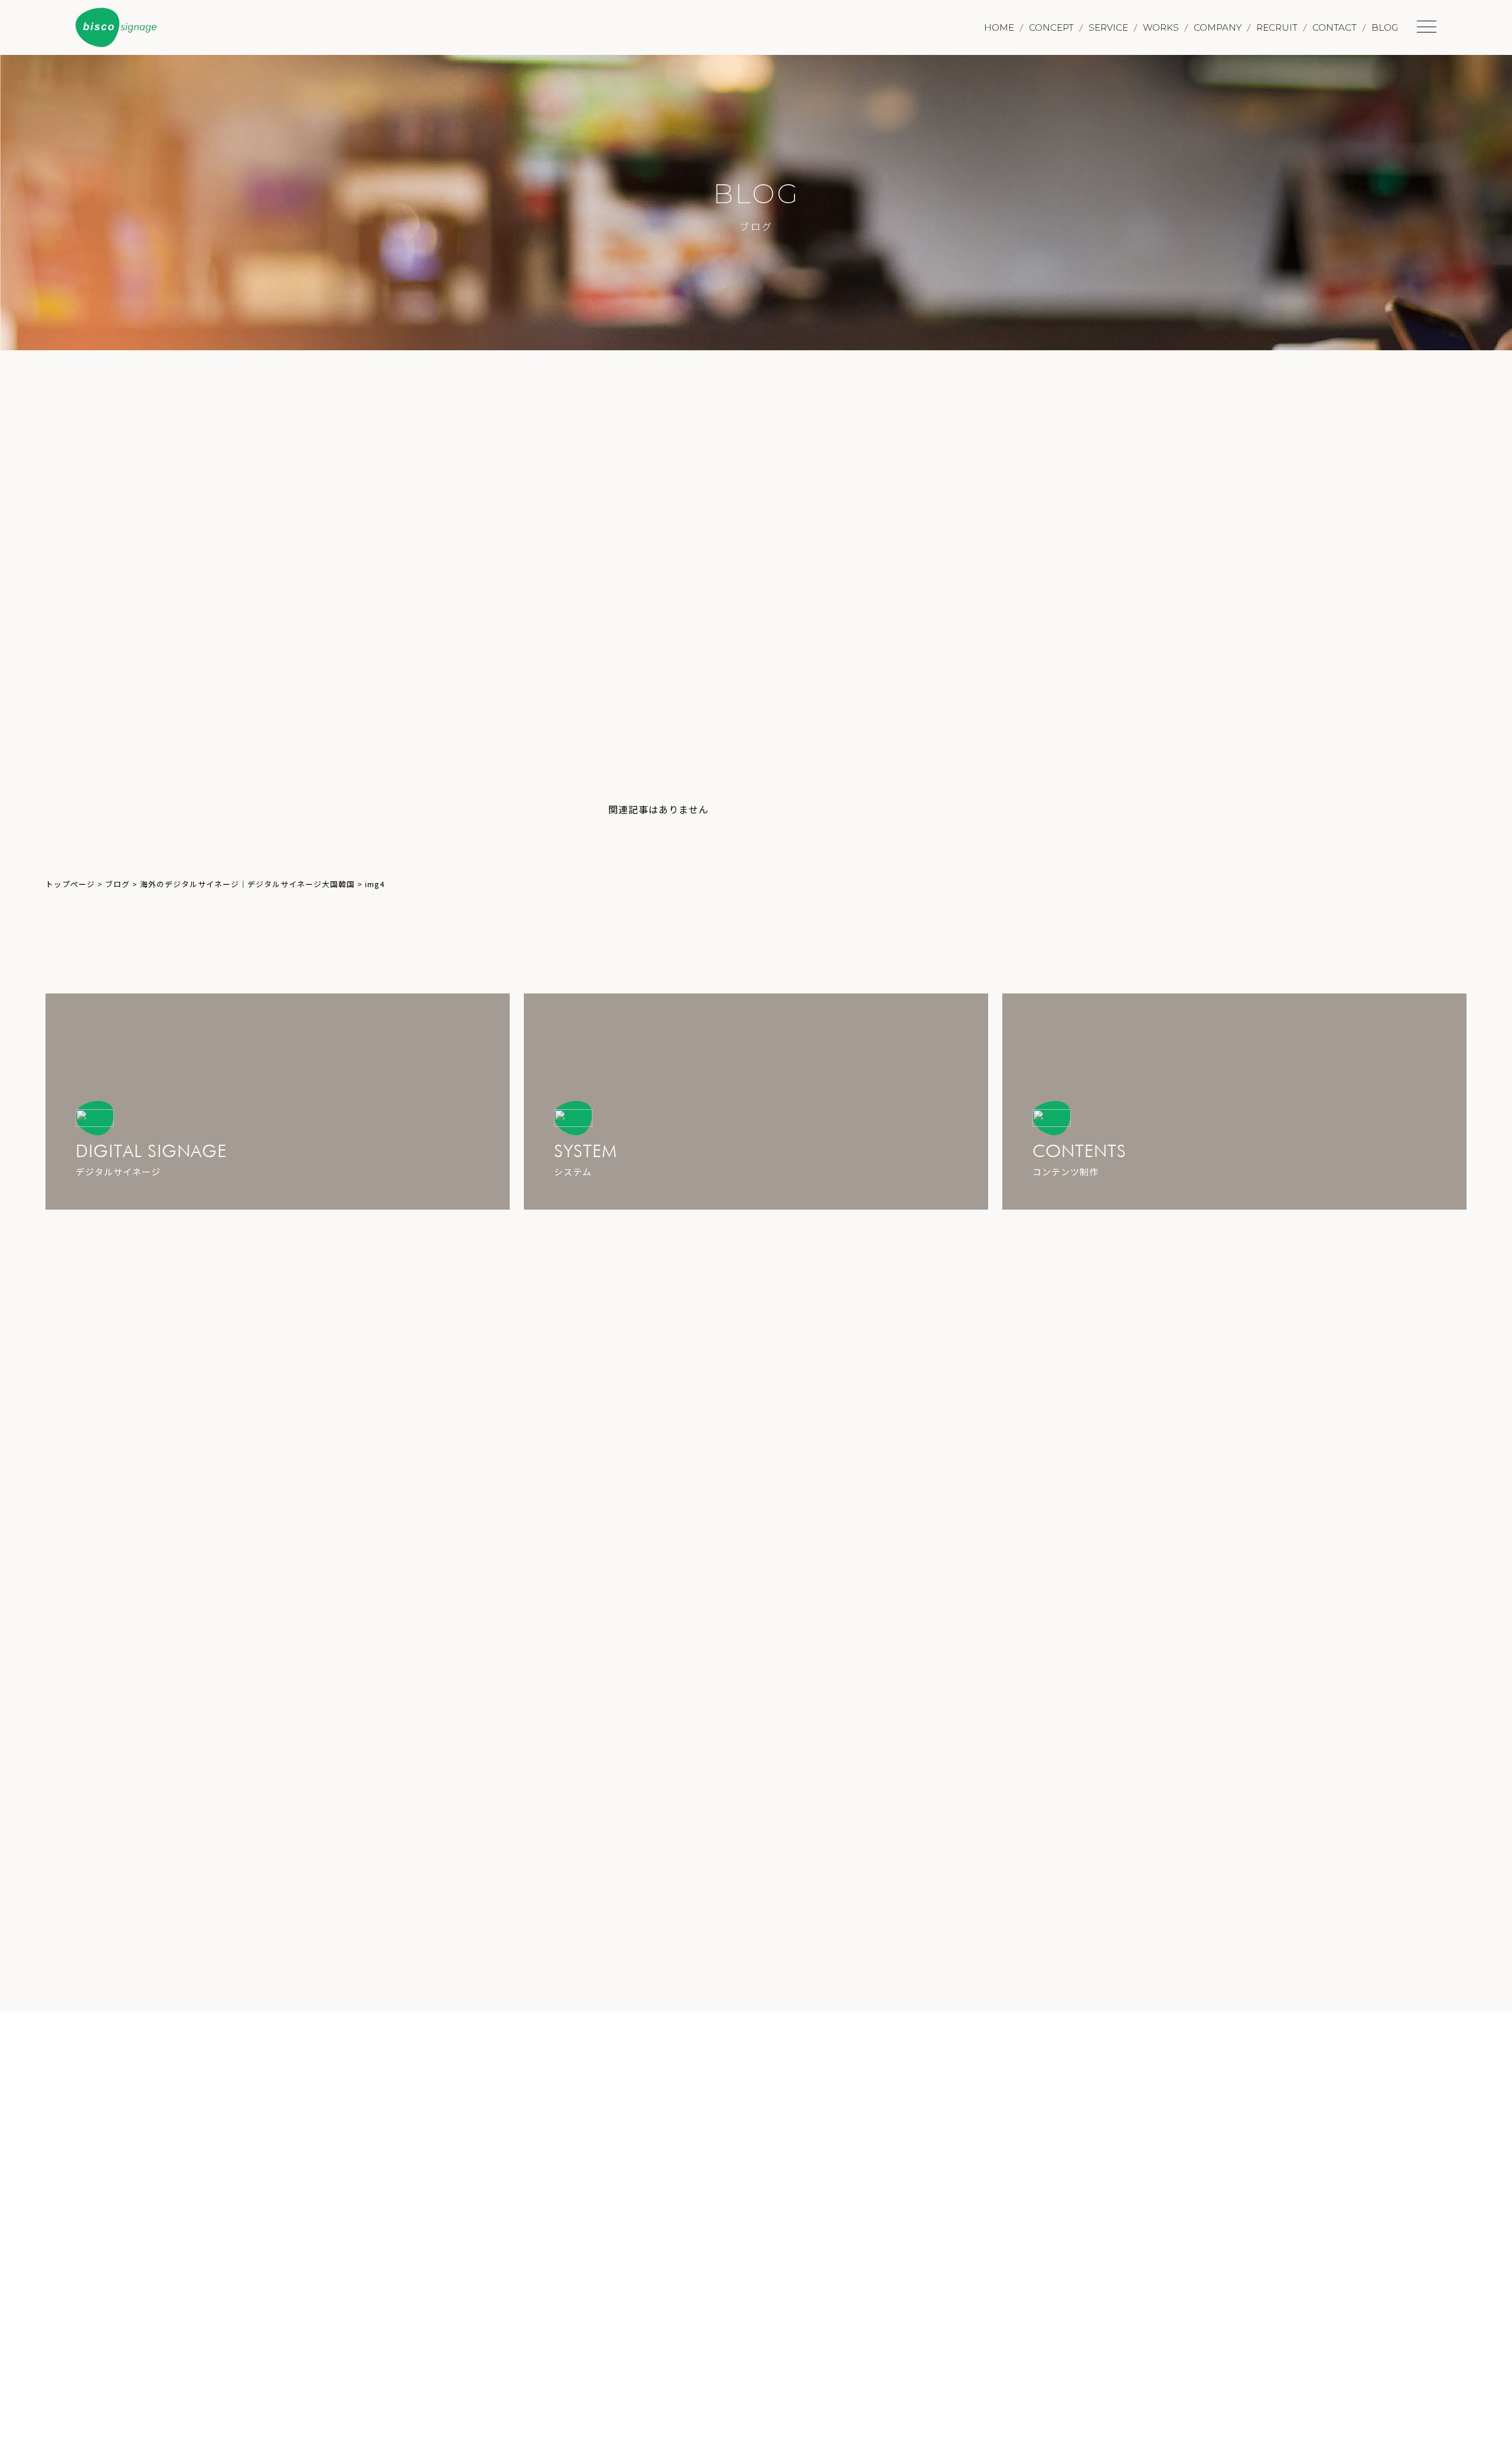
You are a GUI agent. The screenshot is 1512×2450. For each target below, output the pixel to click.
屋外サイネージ (1029, 721)
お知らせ (1015, 767)
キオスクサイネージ (1037, 744)
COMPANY (1218, 27)
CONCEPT (1051, 27)
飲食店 (1011, 813)
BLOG (1385, 27)
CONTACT (1335, 27)
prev (388, 667)
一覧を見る (1145, 1291)
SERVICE (1108, 27)
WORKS (1161, 27)
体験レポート (1024, 790)
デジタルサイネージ (1037, 675)
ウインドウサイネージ (1042, 698)
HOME (999, 27)
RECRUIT (1277, 27)
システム (1015, 651)
